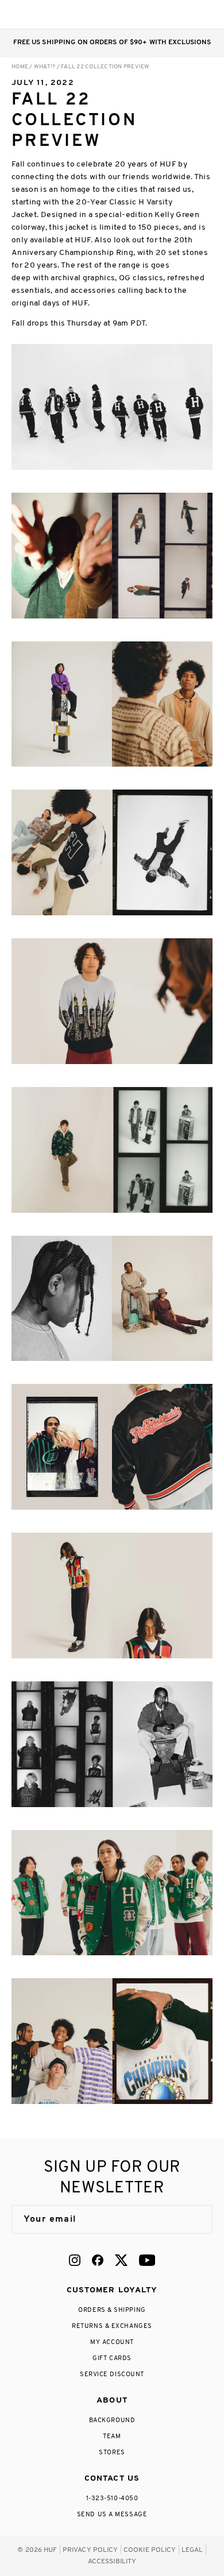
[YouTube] (147, 2260)
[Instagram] (75, 2260)
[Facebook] (98, 2260)
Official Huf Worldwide (37, 14)
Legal (192, 2550)
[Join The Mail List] (192, 2219)
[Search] (137, 14)
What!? (45, 67)
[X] (121, 2260)
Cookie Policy (150, 2550)
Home (20, 67)
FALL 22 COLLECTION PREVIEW (105, 67)
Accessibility (112, 2562)
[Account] (160, 14)
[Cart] (183, 14)
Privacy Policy (90, 2550)
